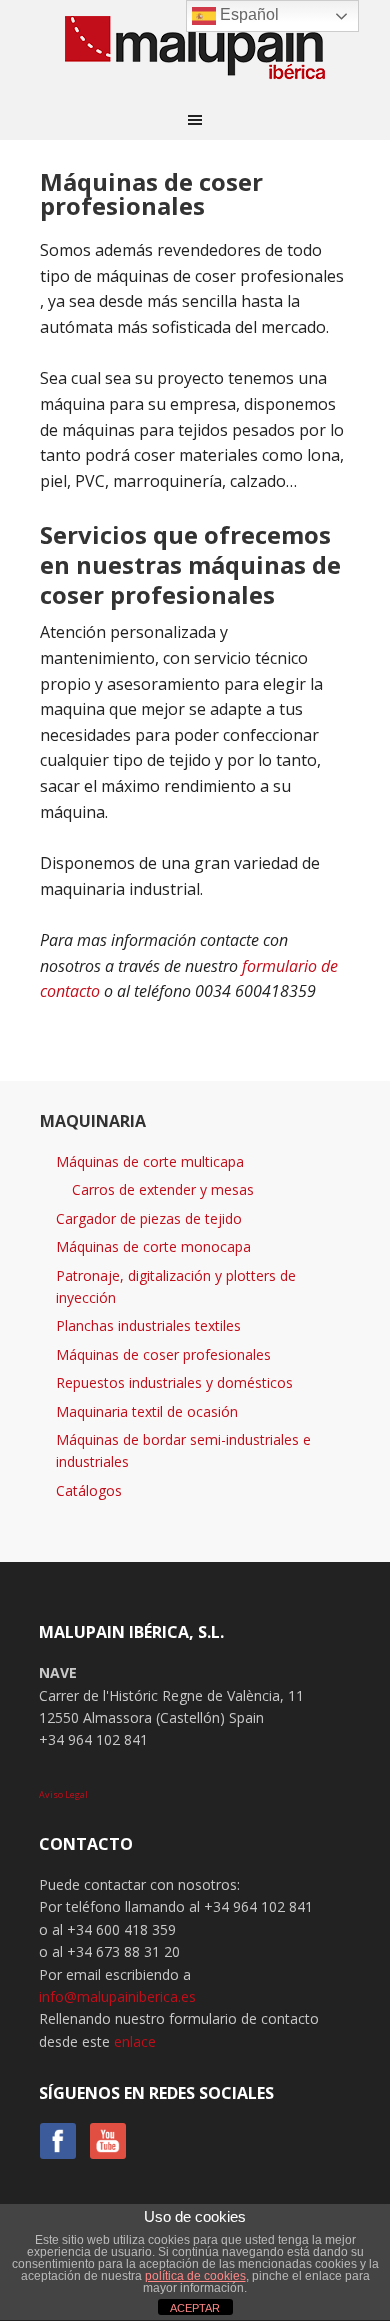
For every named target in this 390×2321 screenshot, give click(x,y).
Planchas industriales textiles (148, 1325)
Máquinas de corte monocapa (153, 1246)
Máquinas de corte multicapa (150, 1161)
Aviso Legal (63, 1794)
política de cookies (195, 2276)
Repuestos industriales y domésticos (174, 1382)
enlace (135, 2041)
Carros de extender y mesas (163, 1189)
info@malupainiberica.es (117, 1996)
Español (247, 14)
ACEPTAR (195, 2308)
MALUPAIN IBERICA (195, 50)
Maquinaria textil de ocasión (147, 1411)
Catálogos (89, 1490)
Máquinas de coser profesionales (163, 1354)
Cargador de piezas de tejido (149, 1218)
